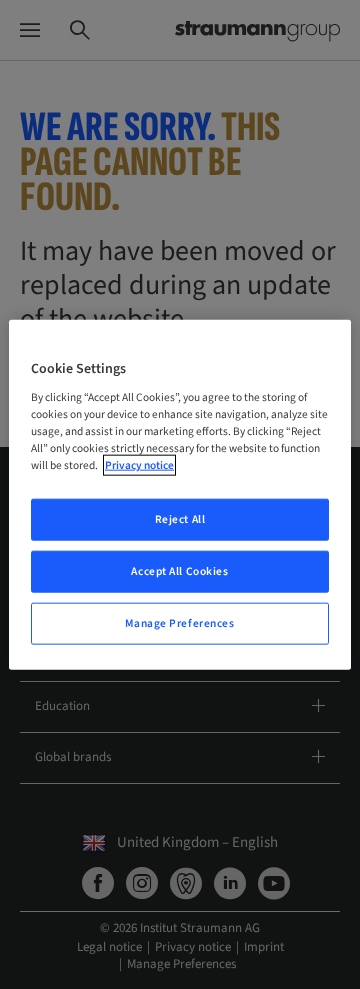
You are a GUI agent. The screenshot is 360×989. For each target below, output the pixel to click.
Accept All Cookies (179, 571)
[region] (180, 494)
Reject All (180, 519)
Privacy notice (139, 465)
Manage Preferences (179, 623)
